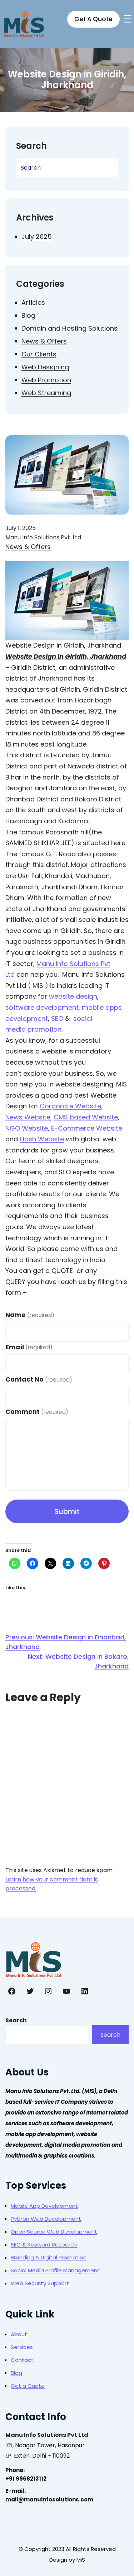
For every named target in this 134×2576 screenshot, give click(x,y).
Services (22, 2347)
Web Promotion (46, 380)
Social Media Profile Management (55, 2270)
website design (73, 996)
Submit (67, 1511)
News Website (28, 1117)
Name (30, 1315)
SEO (57, 1019)
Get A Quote (93, 19)
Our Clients (39, 354)
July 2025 (37, 236)
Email (29, 1347)
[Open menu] (128, 19)
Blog (28, 315)
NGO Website (27, 1128)
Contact (22, 2360)
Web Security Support (40, 2283)
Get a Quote (28, 2386)
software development (42, 1007)
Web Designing (45, 367)
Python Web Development (46, 2219)
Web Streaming (46, 393)
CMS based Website (86, 1117)
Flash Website (42, 1139)
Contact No (39, 1379)
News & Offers (44, 341)
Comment (37, 1412)
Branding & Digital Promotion (49, 2257)
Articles (33, 302)
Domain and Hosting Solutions (70, 328)
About (19, 2334)
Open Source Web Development (54, 2232)
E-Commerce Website (87, 1128)
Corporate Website (70, 1106)
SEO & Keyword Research (44, 2244)
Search (16, 2020)
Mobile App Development (44, 2206)
